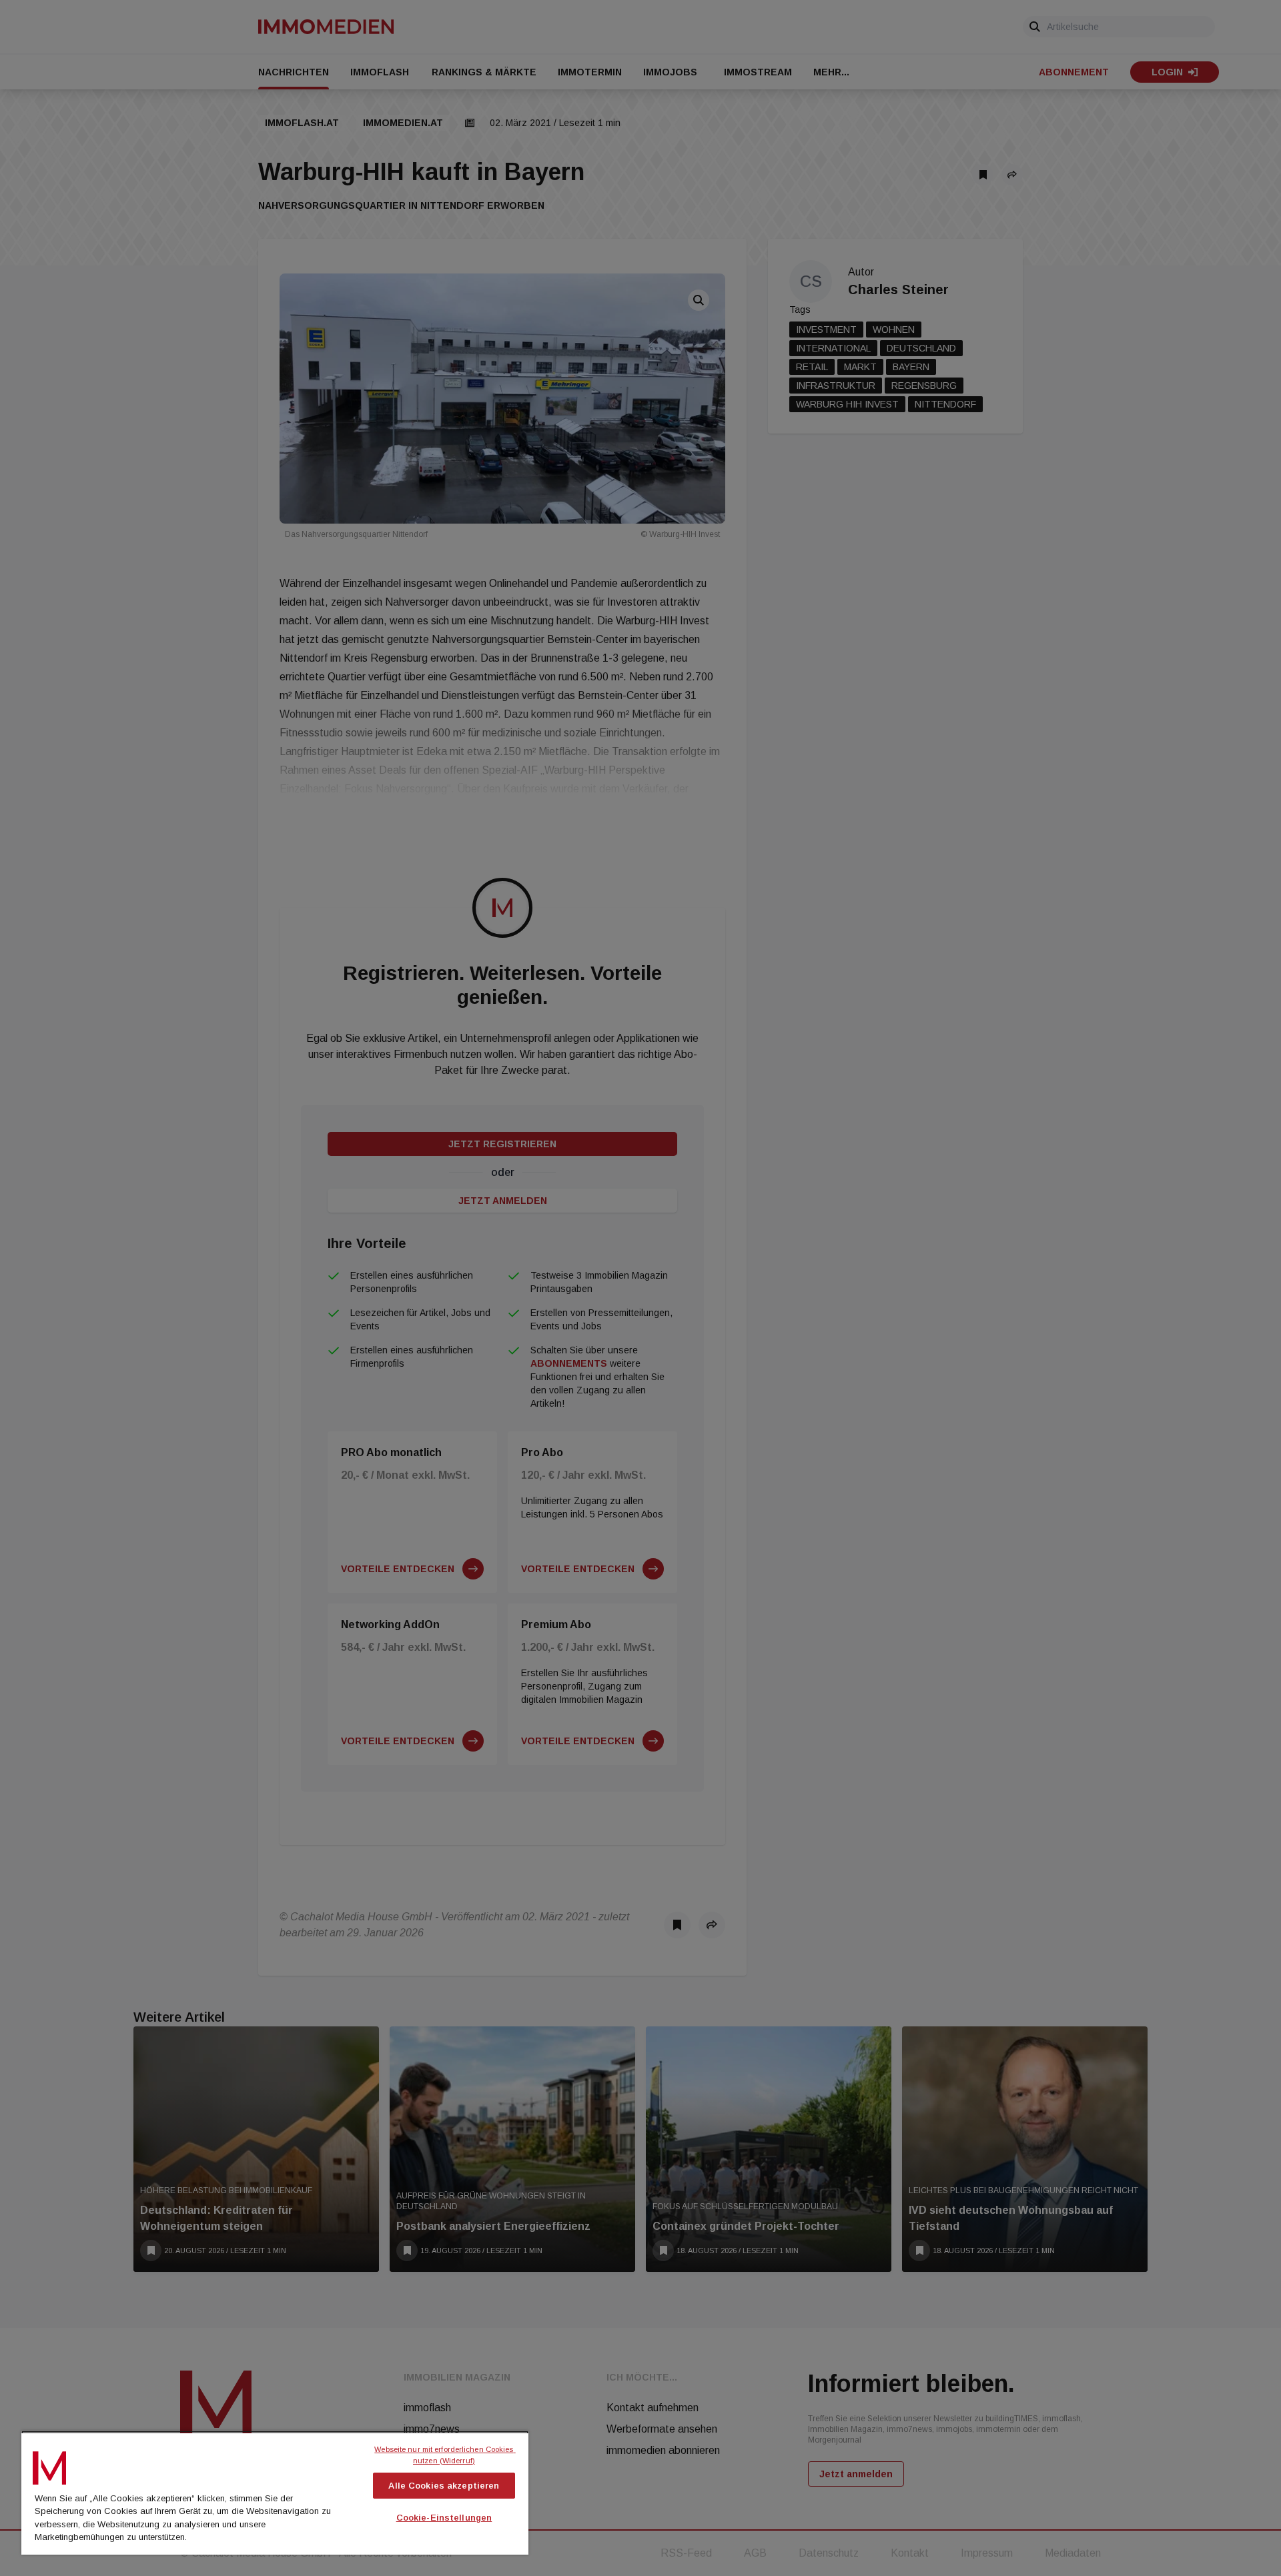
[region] (275, 2493)
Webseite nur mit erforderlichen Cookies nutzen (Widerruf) (445, 2455)
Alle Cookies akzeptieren (444, 2486)
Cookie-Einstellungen (444, 2518)
